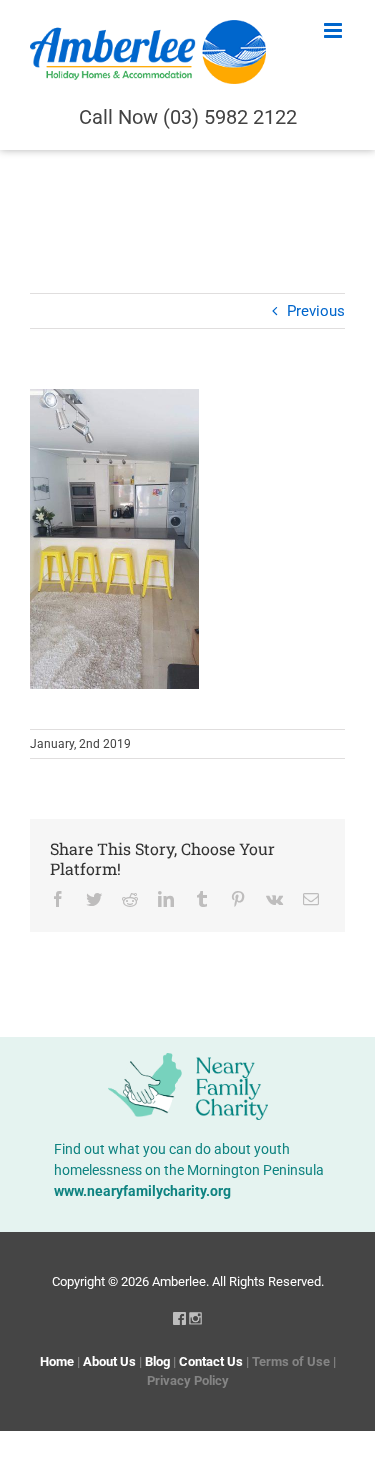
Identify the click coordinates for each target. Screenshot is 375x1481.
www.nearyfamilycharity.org (142, 1191)
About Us (109, 1361)
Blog (157, 1361)
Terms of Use (291, 1361)
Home (57, 1361)
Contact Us (211, 1361)
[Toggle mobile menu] (334, 30)
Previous (316, 311)
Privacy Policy (188, 1380)
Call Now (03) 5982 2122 (188, 117)
